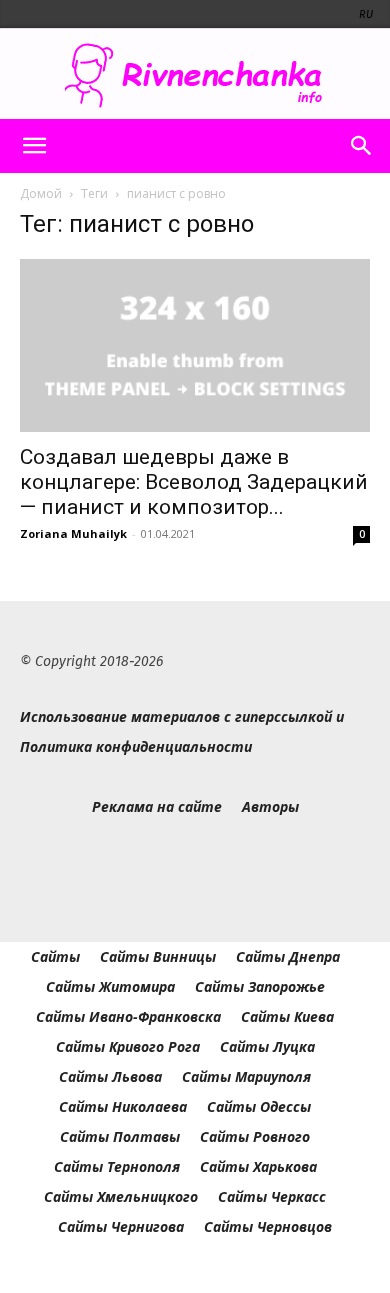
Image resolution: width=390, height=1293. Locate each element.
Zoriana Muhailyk (73, 533)
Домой (41, 193)
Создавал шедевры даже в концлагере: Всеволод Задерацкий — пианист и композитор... (194, 482)
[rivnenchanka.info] (195, 75)
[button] (34, 146)
